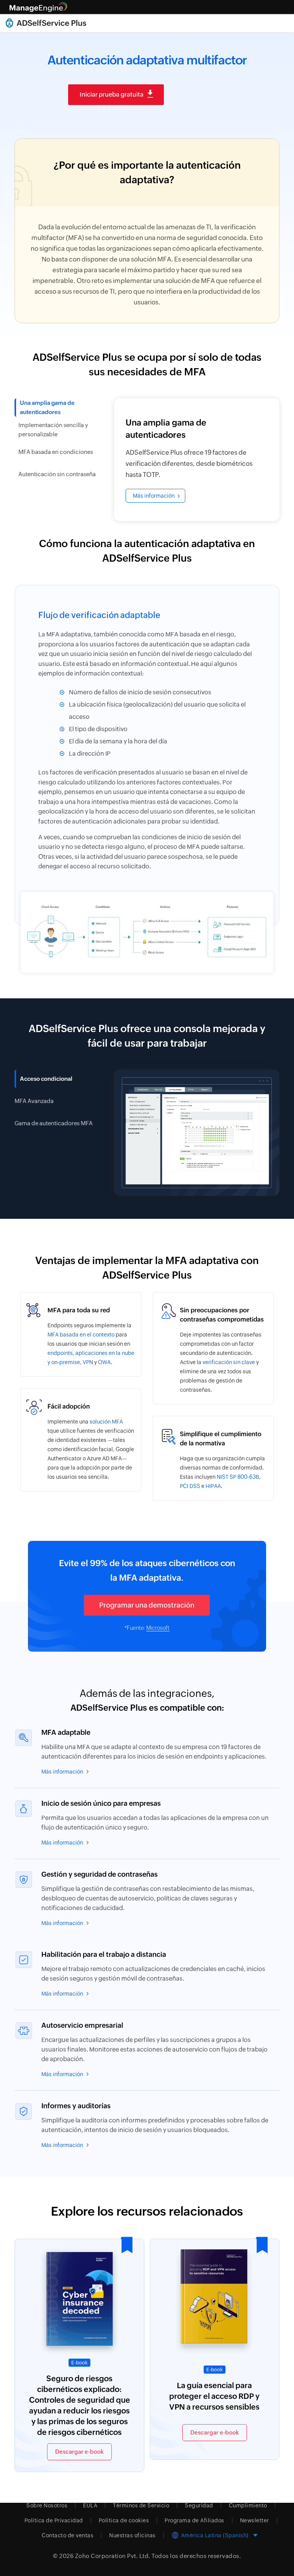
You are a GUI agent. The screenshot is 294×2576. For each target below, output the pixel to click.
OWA (104, 1362)
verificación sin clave (229, 1362)
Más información (154, 496)
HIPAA (213, 1486)
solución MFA (106, 1422)
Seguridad (199, 2505)
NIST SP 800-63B (238, 1477)
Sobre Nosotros (47, 2505)
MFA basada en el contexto (81, 1335)
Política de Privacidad (54, 2520)
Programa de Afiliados (194, 2520)
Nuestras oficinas (132, 2535)
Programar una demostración (147, 1605)
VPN (88, 1362)
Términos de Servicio (141, 2505)
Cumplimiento (248, 2505)
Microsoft (158, 1628)
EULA (90, 2505)
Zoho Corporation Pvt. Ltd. (113, 2556)
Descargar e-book (79, 2452)
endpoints (60, 1353)
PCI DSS (190, 1486)
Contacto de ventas (68, 2535)
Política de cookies (124, 2520)
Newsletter (255, 2520)
